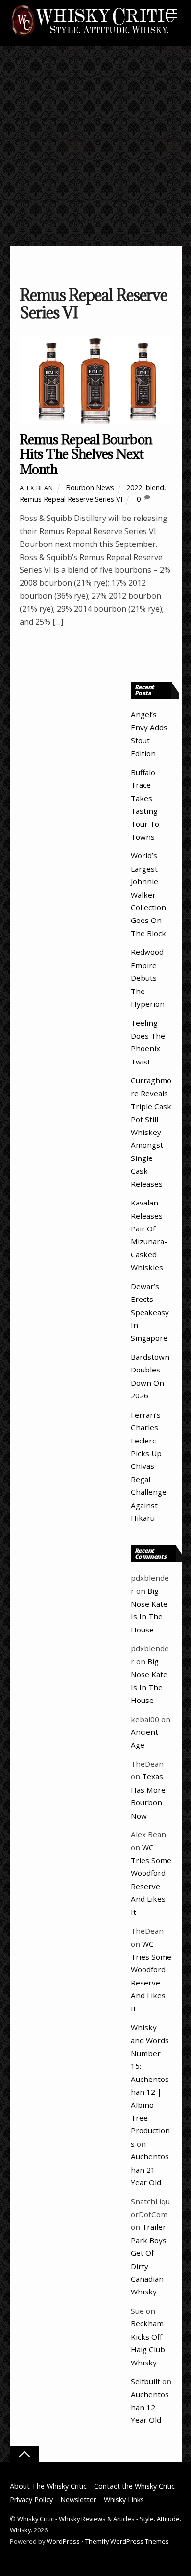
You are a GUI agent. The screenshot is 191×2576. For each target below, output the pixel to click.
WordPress (63, 2541)
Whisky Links (124, 2499)
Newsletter (78, 2499)
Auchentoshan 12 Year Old (150, 2407)
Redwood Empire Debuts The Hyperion (148, 978)
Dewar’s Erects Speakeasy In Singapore (150, 1312)
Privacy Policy (31, 2499)
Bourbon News (90, 487)
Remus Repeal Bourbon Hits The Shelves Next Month (86, 454)
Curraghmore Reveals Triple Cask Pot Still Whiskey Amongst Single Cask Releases (151, 1132)
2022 (134, 487)
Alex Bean (36, 488)
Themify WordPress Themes (127, 2541)
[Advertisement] (95, 146)
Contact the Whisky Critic (134, 2486)
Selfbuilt (145, 2381)
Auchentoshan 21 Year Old (150, 2169)
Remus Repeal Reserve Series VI (71, 499)
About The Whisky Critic (48, 2486)
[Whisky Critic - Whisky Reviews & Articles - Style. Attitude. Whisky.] (93, 35)
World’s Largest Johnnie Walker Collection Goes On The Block (148, 894)
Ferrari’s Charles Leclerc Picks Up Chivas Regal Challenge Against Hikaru (149, 1466)
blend (155, 487)
